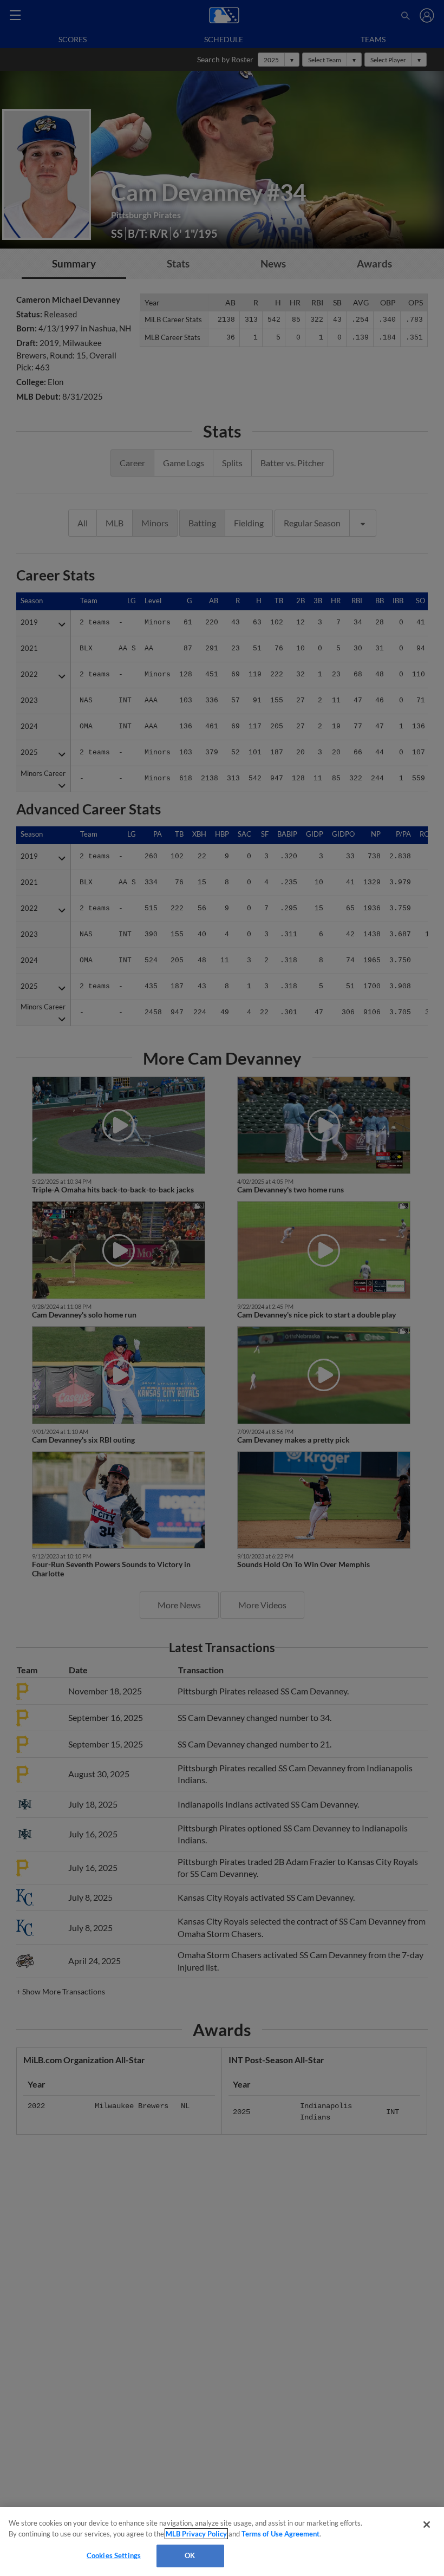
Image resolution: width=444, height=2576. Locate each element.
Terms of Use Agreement (280, 2534)
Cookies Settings (114, 2555)
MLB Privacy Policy (196, 2534)
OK (190, 2555)
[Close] (427, 2525)
